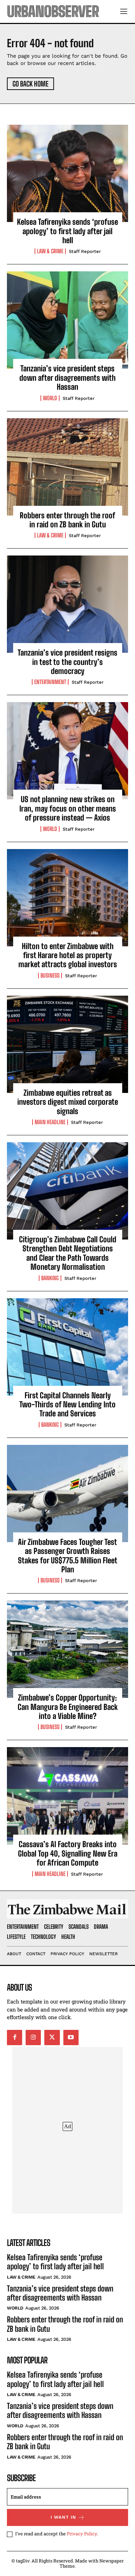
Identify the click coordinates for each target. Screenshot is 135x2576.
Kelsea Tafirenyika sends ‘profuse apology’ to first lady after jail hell (67, 231)
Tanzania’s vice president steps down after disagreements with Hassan (67, 378)
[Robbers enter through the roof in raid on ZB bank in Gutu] (67, 467)
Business (50, 976)
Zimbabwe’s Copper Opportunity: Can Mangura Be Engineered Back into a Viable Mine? (68, 1707)
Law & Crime (50, 251)
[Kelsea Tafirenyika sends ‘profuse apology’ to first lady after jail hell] (67, 173)
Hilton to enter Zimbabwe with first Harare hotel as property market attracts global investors (68, 955)
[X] (52, 2038)
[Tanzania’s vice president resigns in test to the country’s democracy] (67, 604)
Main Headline (50, 1122)
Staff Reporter (85, 251)
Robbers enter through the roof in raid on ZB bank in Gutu (67, 520)
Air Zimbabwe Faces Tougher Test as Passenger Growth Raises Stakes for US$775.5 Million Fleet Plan (68, 1556)
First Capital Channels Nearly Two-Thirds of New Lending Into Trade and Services (67, 1405)
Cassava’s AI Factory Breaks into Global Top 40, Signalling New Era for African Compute (68, 1853)
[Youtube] (71, 2038)
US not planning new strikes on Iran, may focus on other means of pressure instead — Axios (68, 808)
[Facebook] (15, 2038)
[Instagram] (33, 2038)
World (50, 398)
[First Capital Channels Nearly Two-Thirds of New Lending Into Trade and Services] (67, 1347)
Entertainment (50, 682)
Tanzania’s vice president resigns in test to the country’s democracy (67, 662)
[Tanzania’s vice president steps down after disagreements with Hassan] (67, 320)
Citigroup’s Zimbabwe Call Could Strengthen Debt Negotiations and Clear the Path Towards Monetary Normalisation (68, 1253)
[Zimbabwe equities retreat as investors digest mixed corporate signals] (67, 1044)
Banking (50, 1278)
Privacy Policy (82, 2534)
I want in (63, 2517)
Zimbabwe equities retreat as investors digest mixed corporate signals (68, 1102)
